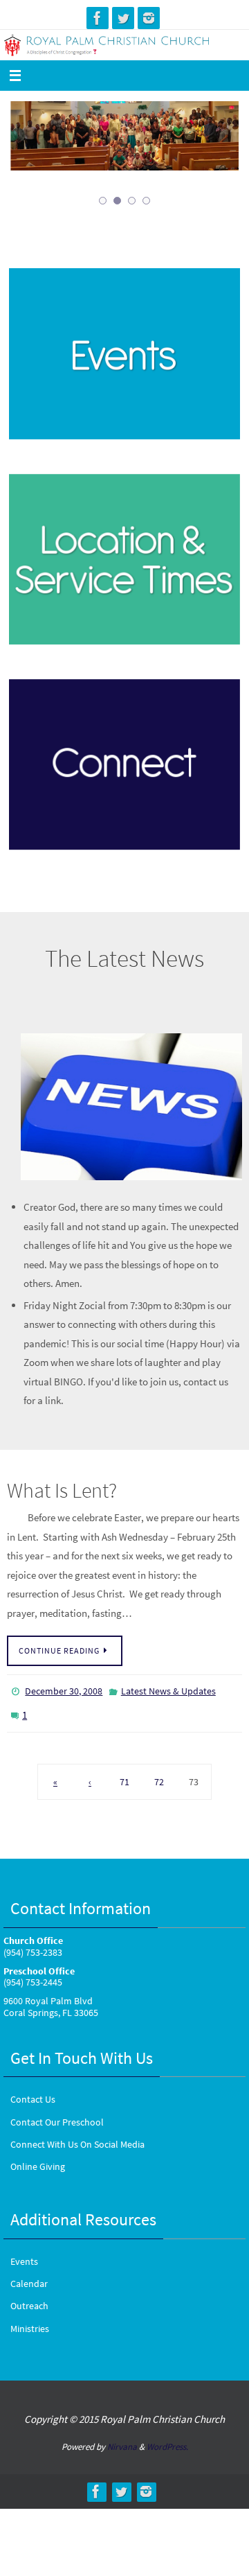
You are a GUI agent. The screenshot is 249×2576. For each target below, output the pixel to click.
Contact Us (33, 2092)
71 (124, 1774)
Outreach (29, 2298)
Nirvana (122, 2439)
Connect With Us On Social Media (77, 2137)
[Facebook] (98, 18)
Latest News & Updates (168, 1690)
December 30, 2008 (64, 1690)
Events (24, 2254)
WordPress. (167, 2439)
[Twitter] (123, 18)
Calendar (29, 2276)
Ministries (30, 2320)
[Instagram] (149, 18)
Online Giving (38, 2159)
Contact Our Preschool (57, 2114)
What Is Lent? (62, 1490)
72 (159, 1774)
